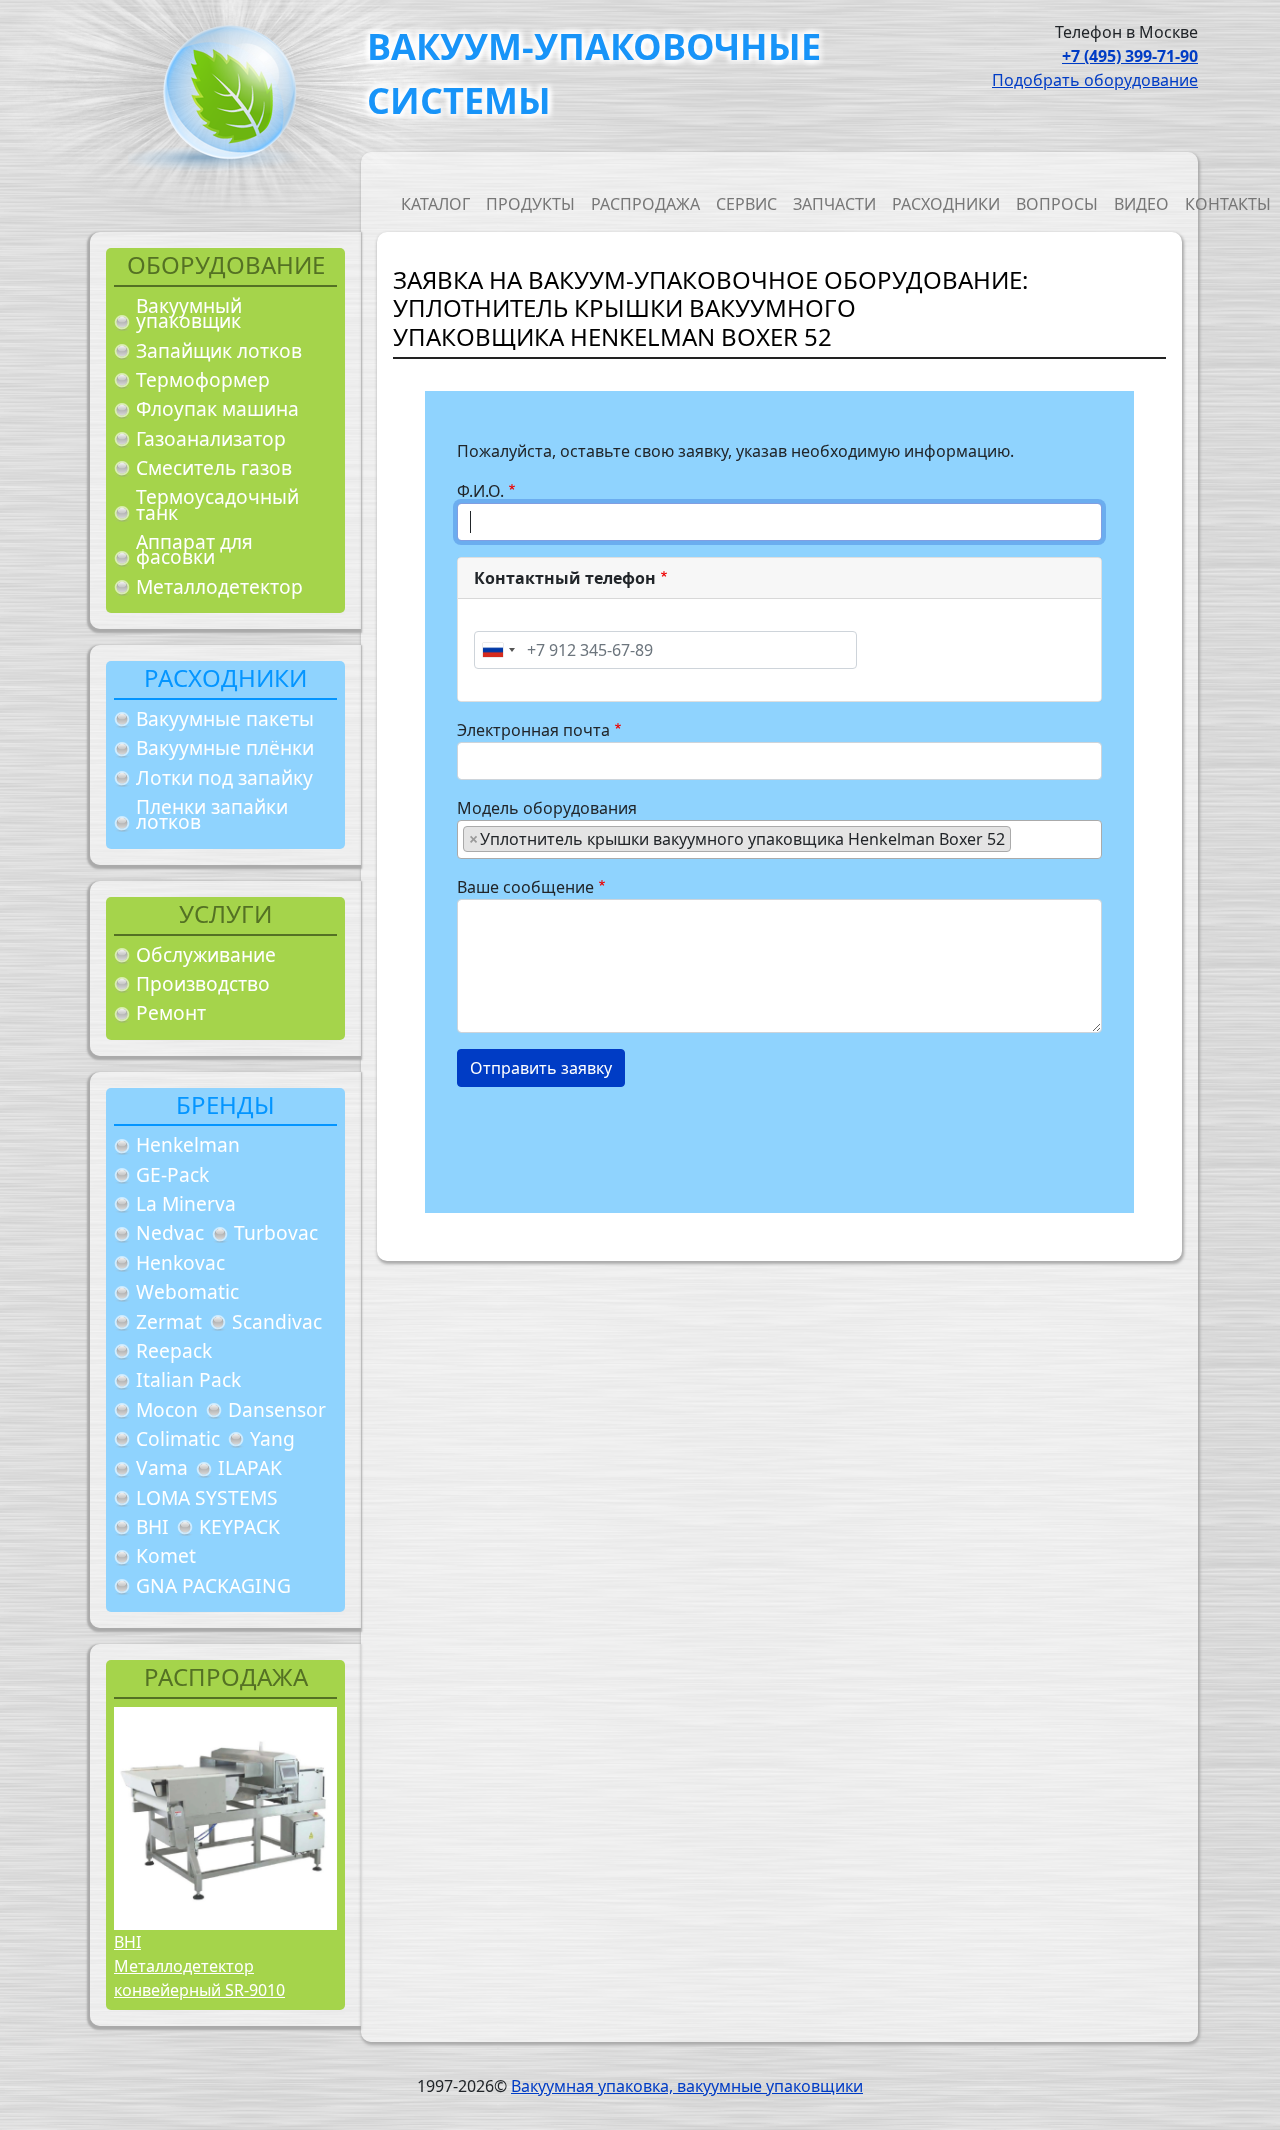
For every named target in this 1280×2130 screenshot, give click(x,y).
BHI (152, 1526)
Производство (203, 983)
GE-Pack (172, 1174)
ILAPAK (250, 1467)
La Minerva (186, 1203)
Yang (272, 1438)
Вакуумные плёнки (225, 747)
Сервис (746, 204)
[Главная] (222, 98)
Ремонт (171, 1012)
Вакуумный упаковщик (189, 313)
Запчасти (834, 204)
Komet (166, 1555)
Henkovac (180, 1262)
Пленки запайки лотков (212, 814)
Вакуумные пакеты (225, 718)
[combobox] (498, 650)
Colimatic (178, 1438)
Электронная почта (533, 730)
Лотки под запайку (224, 777)
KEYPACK (239, 1526)
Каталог (435, 204)
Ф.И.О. (480, 491)
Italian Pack (188, 1379)
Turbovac (276, 1232)
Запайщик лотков (219, 350)
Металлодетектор (219, 586)
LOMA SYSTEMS (207, 1497)
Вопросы (1057, 204)
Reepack (174, 1350)
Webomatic (187, 1291)
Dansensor (277, 1409)
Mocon (167, 1409)
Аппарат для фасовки (194, 549)
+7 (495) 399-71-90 (1130, 56)
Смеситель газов (214, 467)
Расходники (946, 204)
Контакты (1228, 204)
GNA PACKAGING (213, 1585)
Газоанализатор (211, 438)
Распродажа (645, 204)
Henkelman (188, 1144)
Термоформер (203, 379)
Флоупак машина (217, 408)
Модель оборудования (547, 808)
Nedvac (170, 1232)
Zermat (169, 1321)
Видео (1141, 204)
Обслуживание (206, 954)
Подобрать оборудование (1095, 80)
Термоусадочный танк (217, 504)
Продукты (530, 204)
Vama (162, 1467)
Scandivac (277, 1321)
